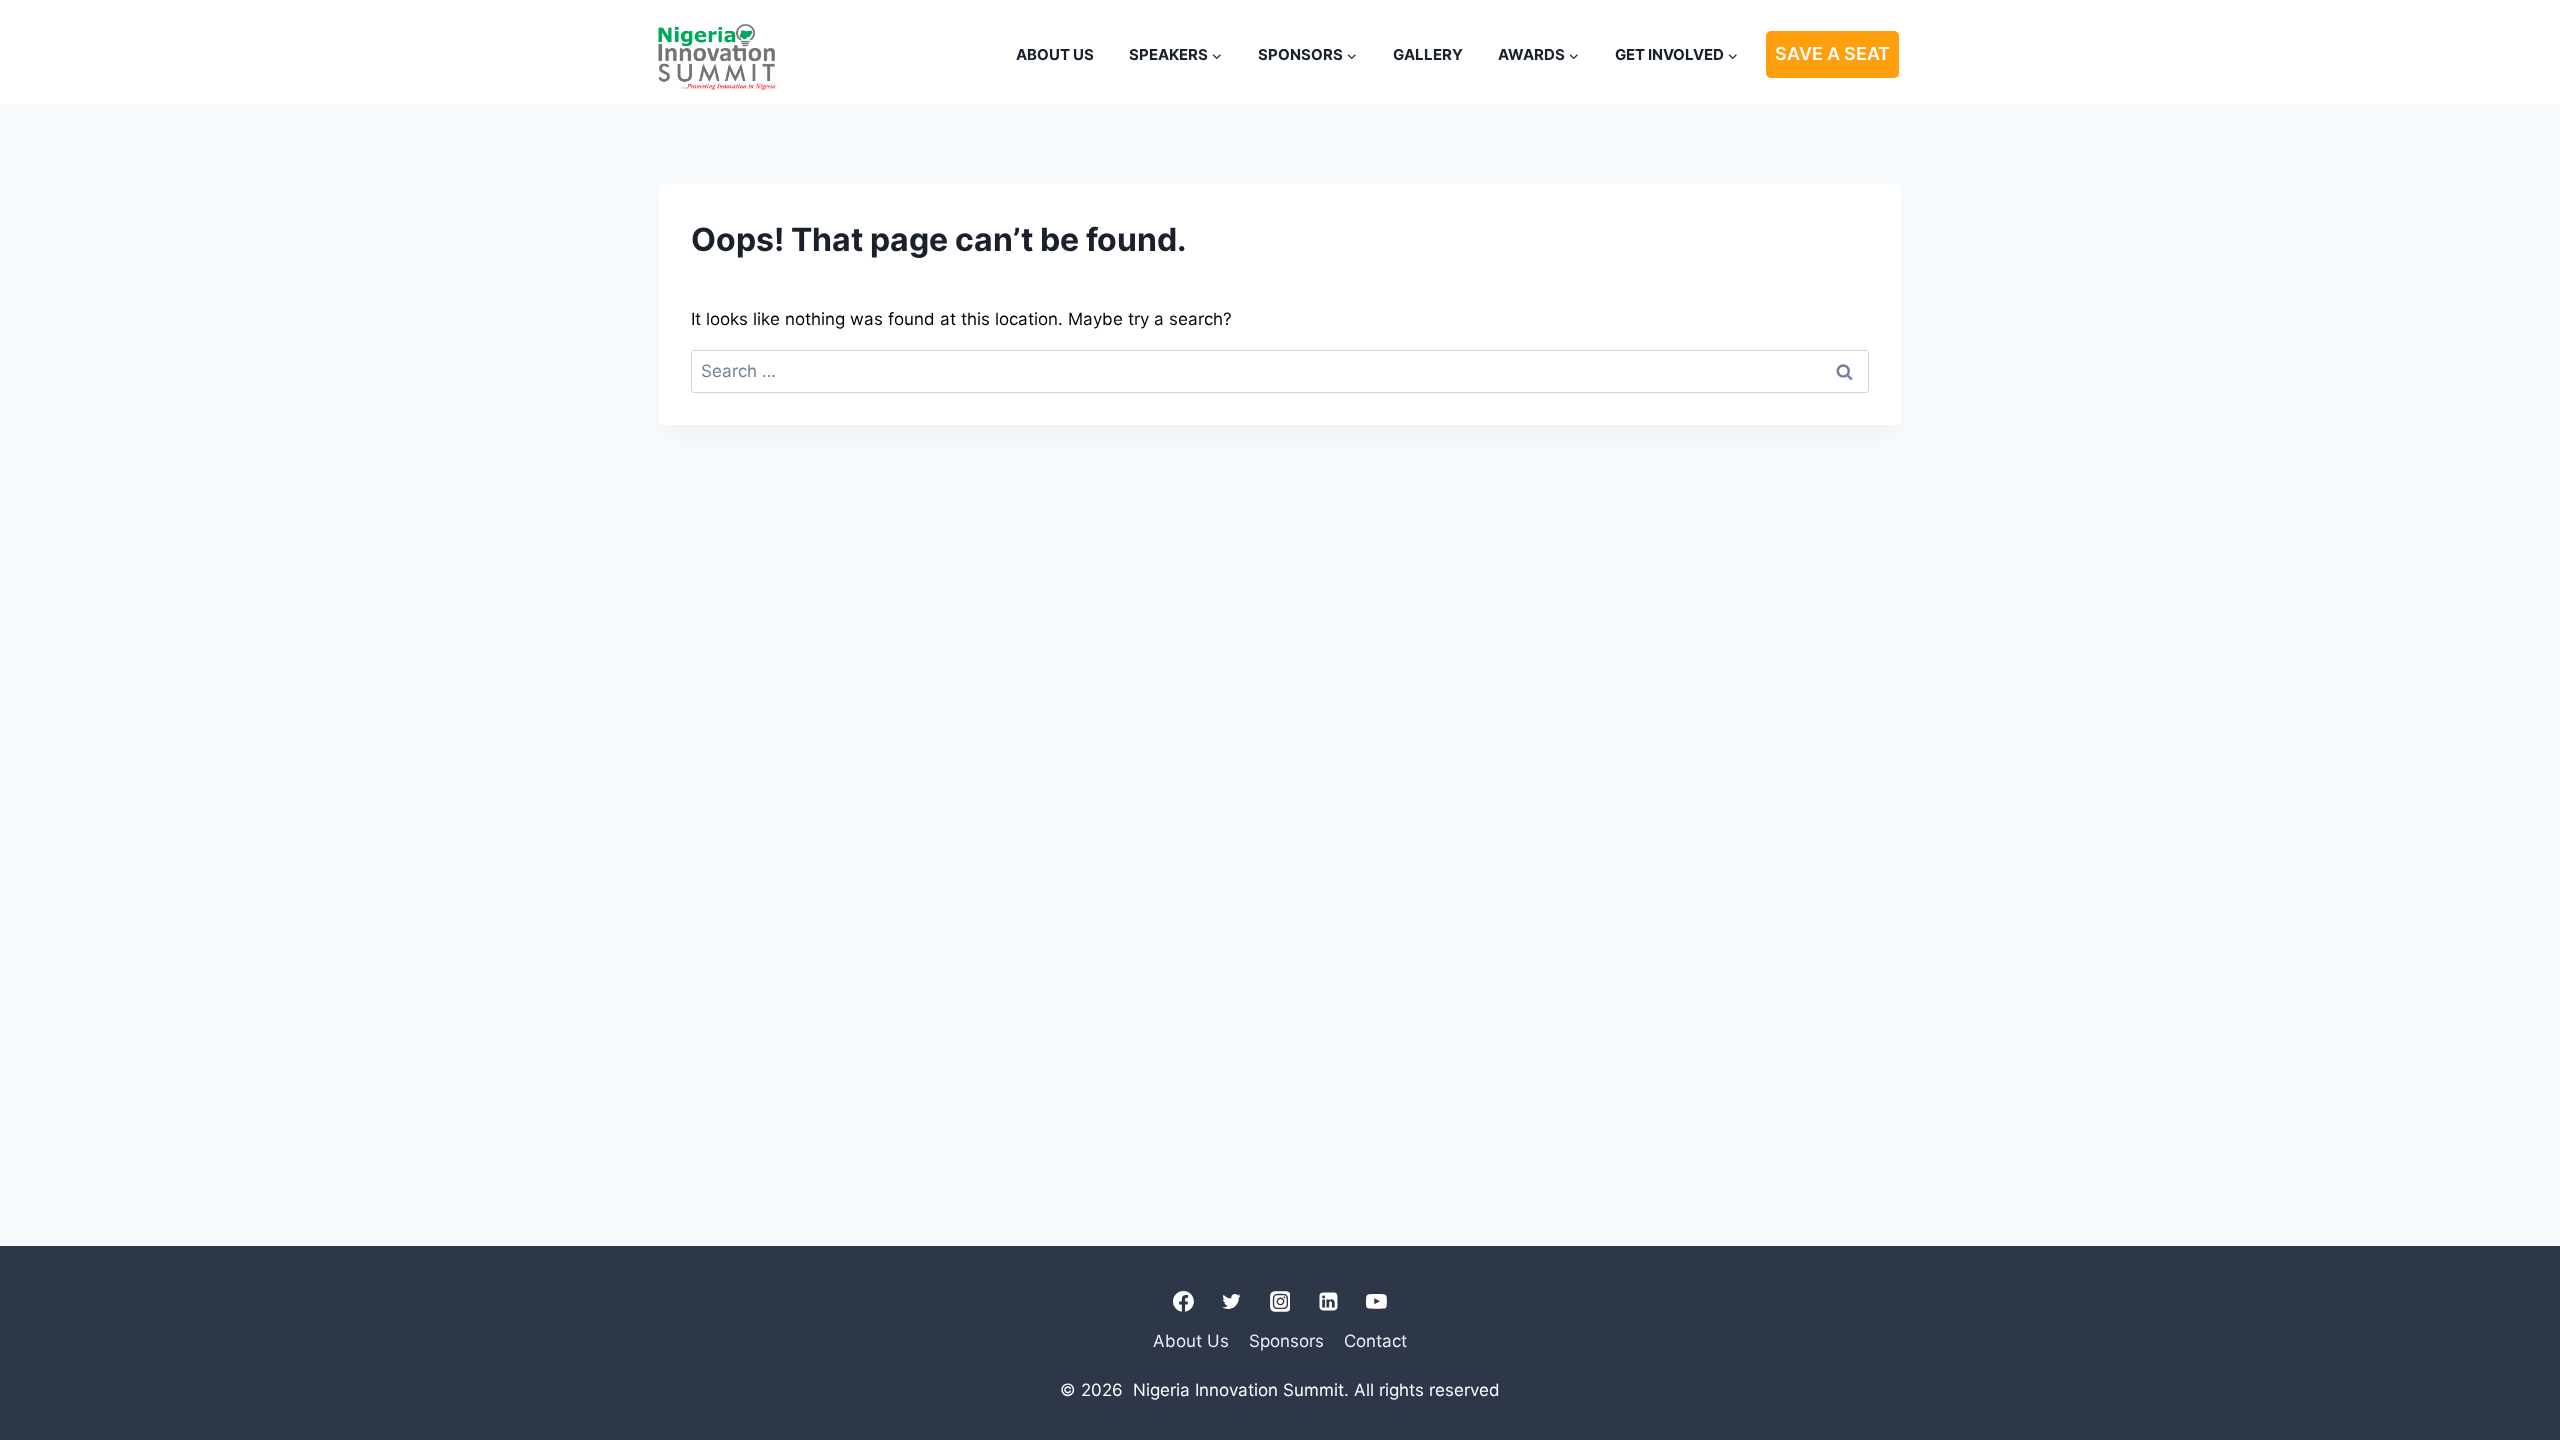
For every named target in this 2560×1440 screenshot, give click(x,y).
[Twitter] (1232, 1302)
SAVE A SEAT (1832, 53)
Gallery (1428, 54)
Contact (1375, 1341)
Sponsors (1286, 1341)
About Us (1055, 54)
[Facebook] (1184, 1302)
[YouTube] (1376, 1302)
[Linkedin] (1328, 1302)
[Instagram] (1280, 1302)
